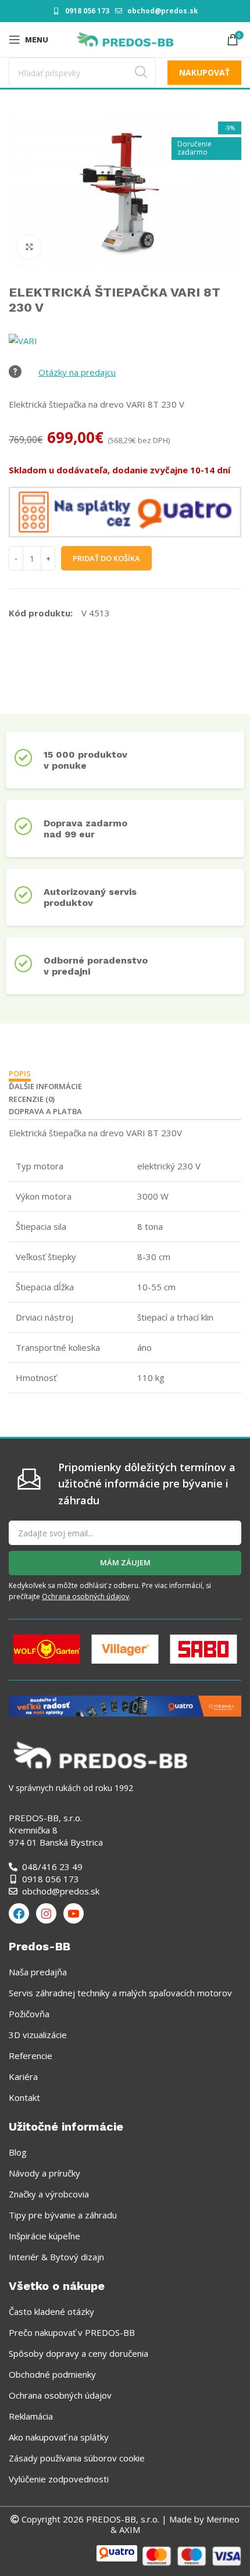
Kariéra (23, 2077)
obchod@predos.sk (163, 11)
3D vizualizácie (38, 2035)
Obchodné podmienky (52, 2374)
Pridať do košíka (106, 558)
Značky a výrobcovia (49, 2194)
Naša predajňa (38, 1972)
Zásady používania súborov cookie (77, 2458)
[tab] (20, 1075)
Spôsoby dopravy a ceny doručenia (78, 2353)
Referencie (31, 2056)
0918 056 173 (87, 11)
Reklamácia (31, 2416)
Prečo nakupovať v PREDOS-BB (72, 2332)
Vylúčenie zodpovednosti (59, 2479)
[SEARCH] (141, 73)
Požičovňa (29, 2014)
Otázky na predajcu (77, 372)
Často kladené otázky (51, 2311)
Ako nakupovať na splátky (59, 2437)
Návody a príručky (44, 2173)
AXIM (128, 2529)
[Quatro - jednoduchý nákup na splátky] (125, 1705)
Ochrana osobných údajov (85, 1596)
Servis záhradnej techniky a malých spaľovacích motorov (120, 1993)
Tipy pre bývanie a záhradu (63, 2215)
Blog (18, 2152)
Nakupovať (204, 72)
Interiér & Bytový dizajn (56, 2257)
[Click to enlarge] (29, 247)
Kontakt (24, 2097)
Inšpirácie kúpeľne (44, 2236)
